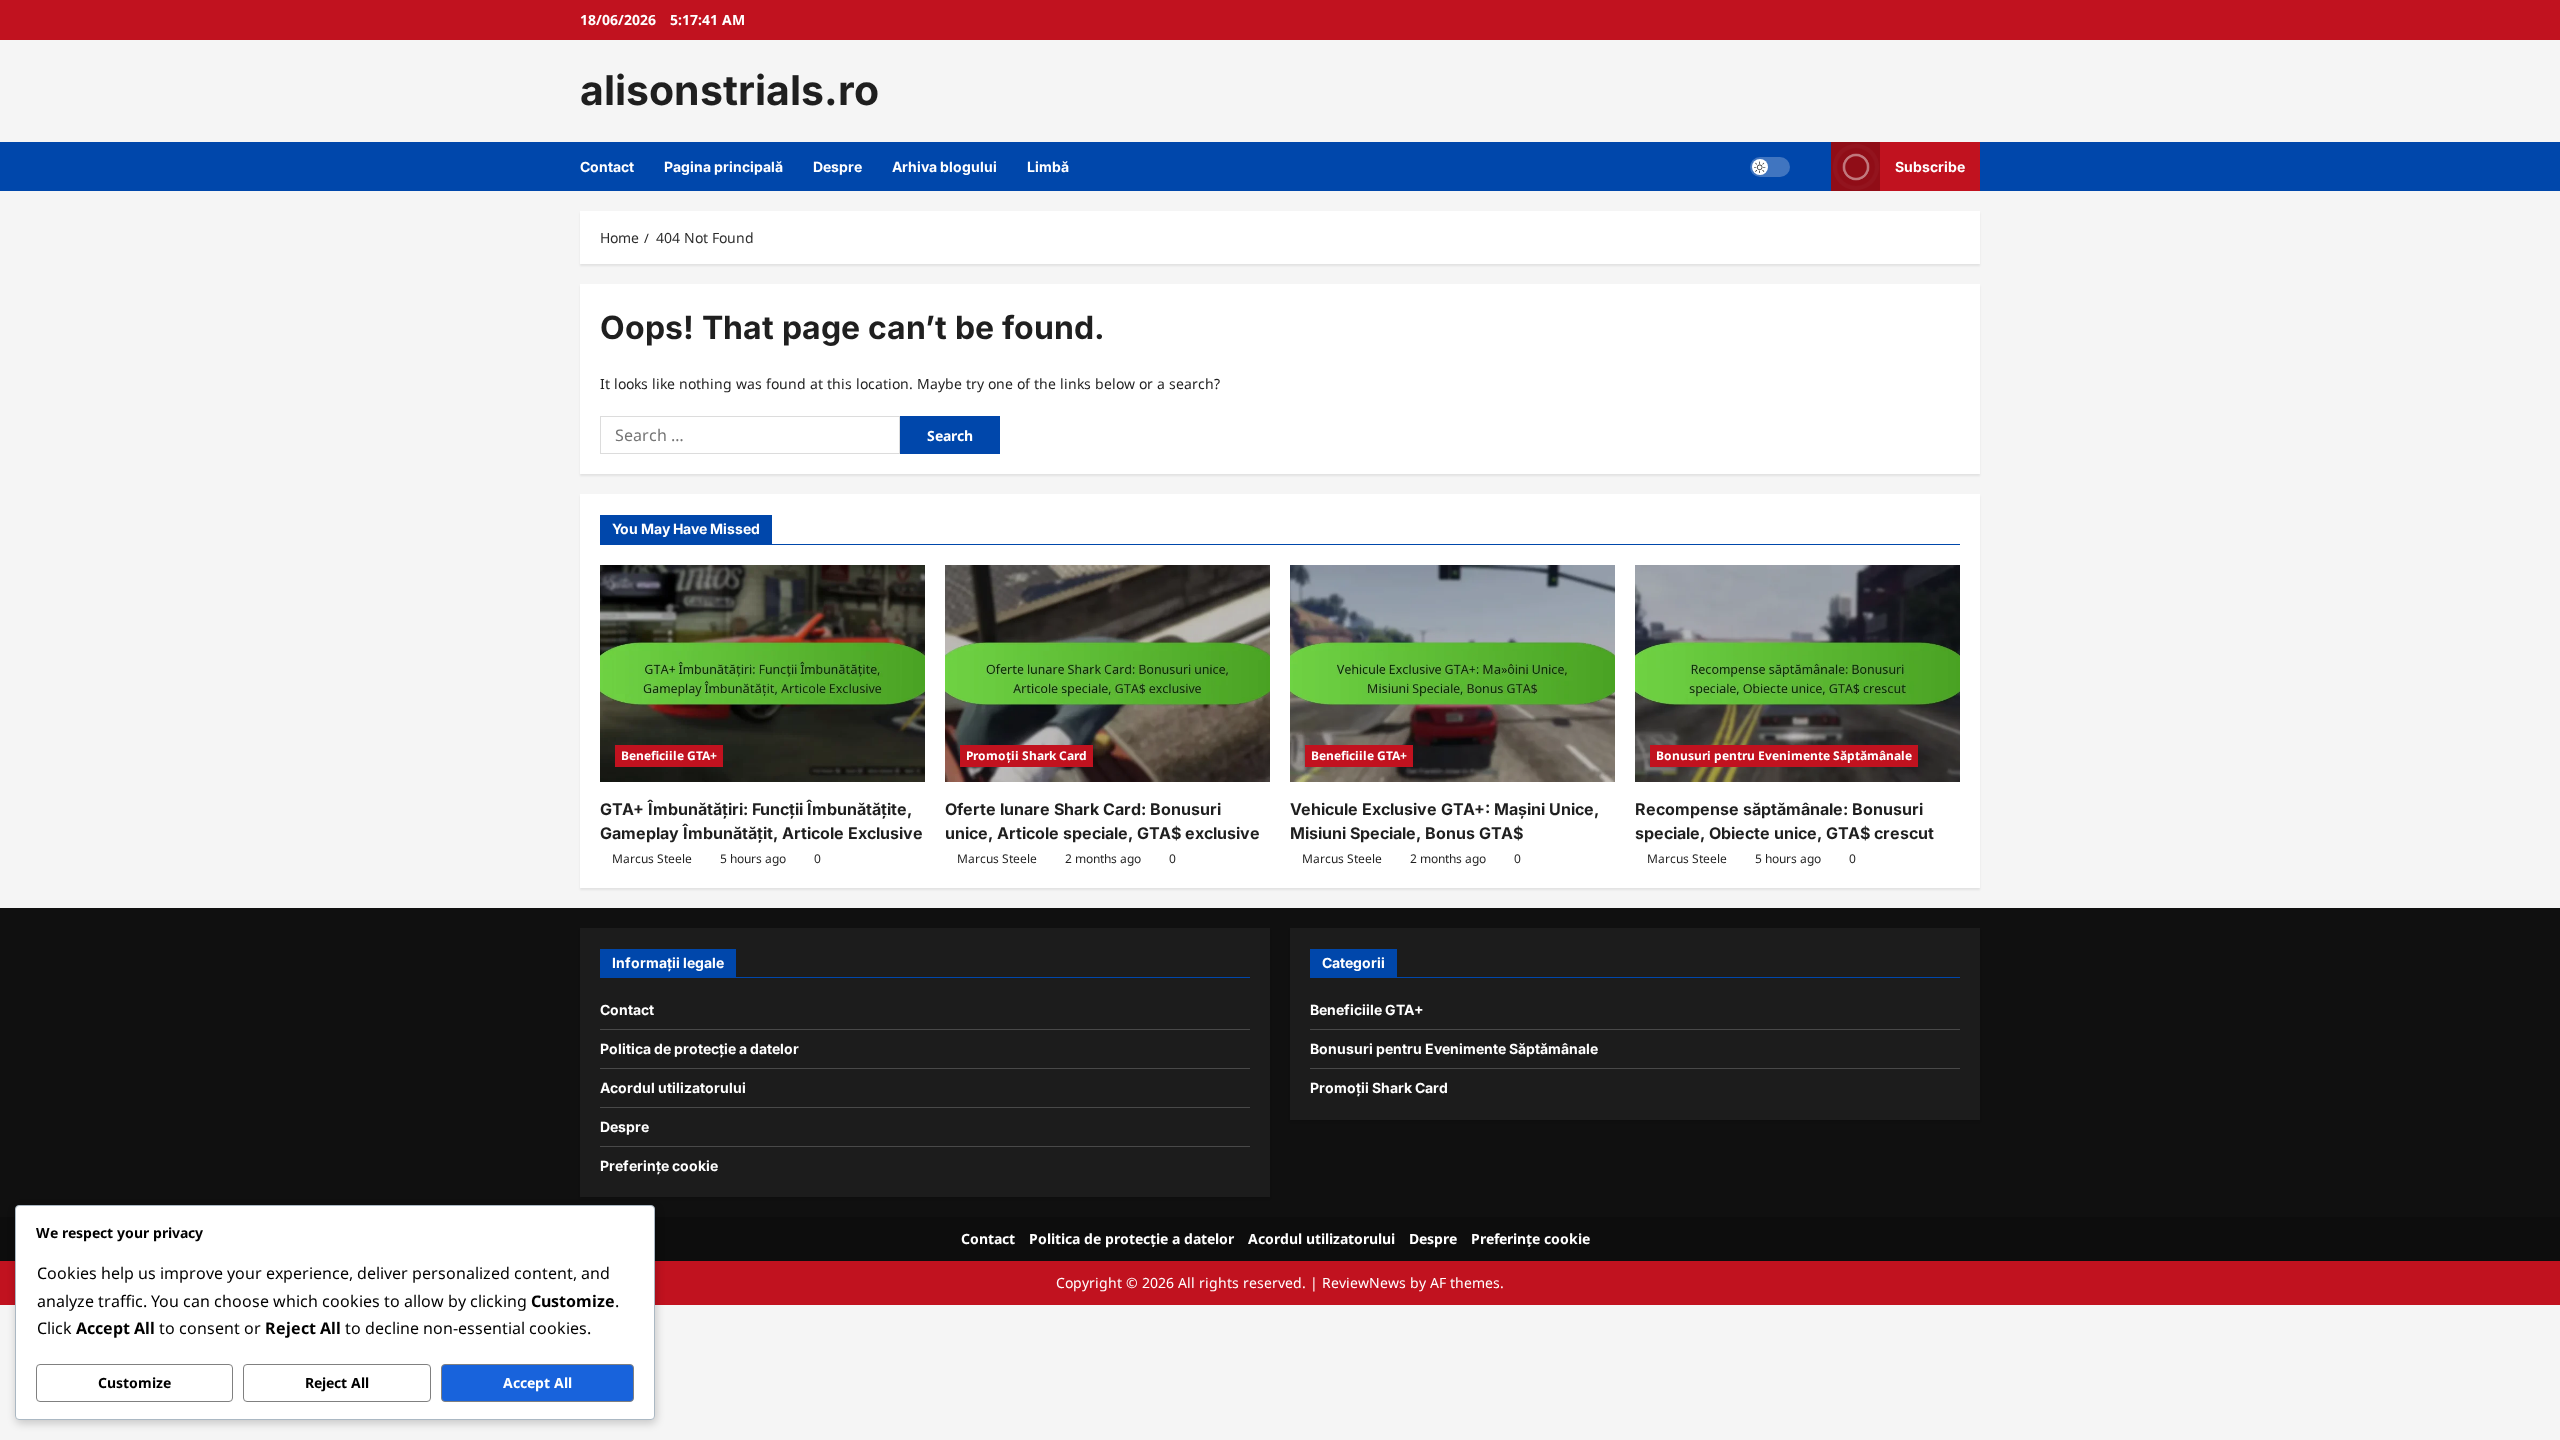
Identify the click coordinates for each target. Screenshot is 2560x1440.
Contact (607, 166)
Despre (837, 166)
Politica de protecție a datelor (699, 1048)
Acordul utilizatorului (673, 1087)
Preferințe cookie (659, 1165)
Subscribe (1930, 165)
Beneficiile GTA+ (669, 755)
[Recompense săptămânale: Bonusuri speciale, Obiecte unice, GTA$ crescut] (1797, 673)
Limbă (1048, 166)
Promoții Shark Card (1026, 755)
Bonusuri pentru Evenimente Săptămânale (1784, 755)
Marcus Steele (652, 858)
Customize (134, 1382)
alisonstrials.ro (729, 90)
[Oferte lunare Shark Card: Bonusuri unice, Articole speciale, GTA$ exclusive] (1107, 673)
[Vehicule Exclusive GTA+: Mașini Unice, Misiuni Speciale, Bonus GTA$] (1452, 673)
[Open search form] (1810, 166)
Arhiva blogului (944, 166)
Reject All (337, 1382)
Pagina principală (723, 166)
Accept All (537, 1382)
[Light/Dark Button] (1770, 166)
